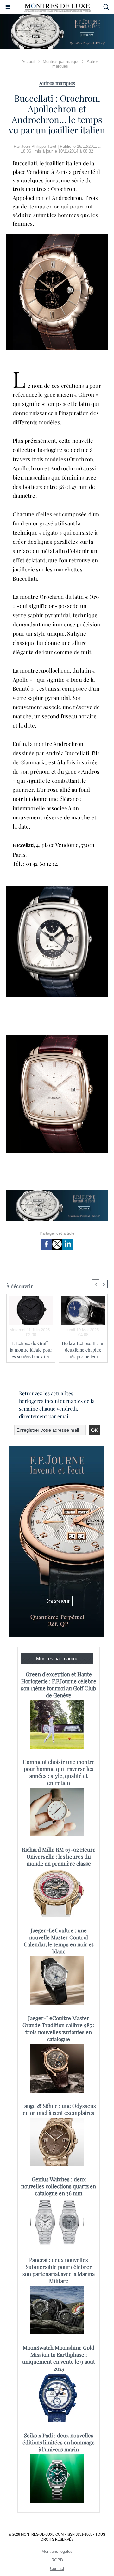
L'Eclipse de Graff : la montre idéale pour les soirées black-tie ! (31, 1350)
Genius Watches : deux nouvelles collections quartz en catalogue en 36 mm (59, 2186)
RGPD (57, 2560)
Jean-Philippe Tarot (39, 146)
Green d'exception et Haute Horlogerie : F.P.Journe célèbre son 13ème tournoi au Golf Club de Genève (59, 1684)
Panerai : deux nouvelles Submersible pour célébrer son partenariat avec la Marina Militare (59, 2270)
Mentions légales (57, 2551)
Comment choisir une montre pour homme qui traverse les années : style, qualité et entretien (59, 1772)
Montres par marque (61, 61)
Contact (57, 2569)
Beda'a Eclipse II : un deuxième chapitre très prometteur (83, 1350)
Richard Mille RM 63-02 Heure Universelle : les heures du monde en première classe (59, 1856)
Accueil (28, 61)
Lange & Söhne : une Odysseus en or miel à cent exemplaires (59, 2109)
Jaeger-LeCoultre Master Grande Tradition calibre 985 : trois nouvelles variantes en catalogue (59, 2028)
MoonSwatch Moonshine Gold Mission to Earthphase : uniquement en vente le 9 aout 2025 (59, 2358)
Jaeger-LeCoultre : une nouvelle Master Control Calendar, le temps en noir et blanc (59, 1941)
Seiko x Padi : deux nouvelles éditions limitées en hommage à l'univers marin (59, 2442)
